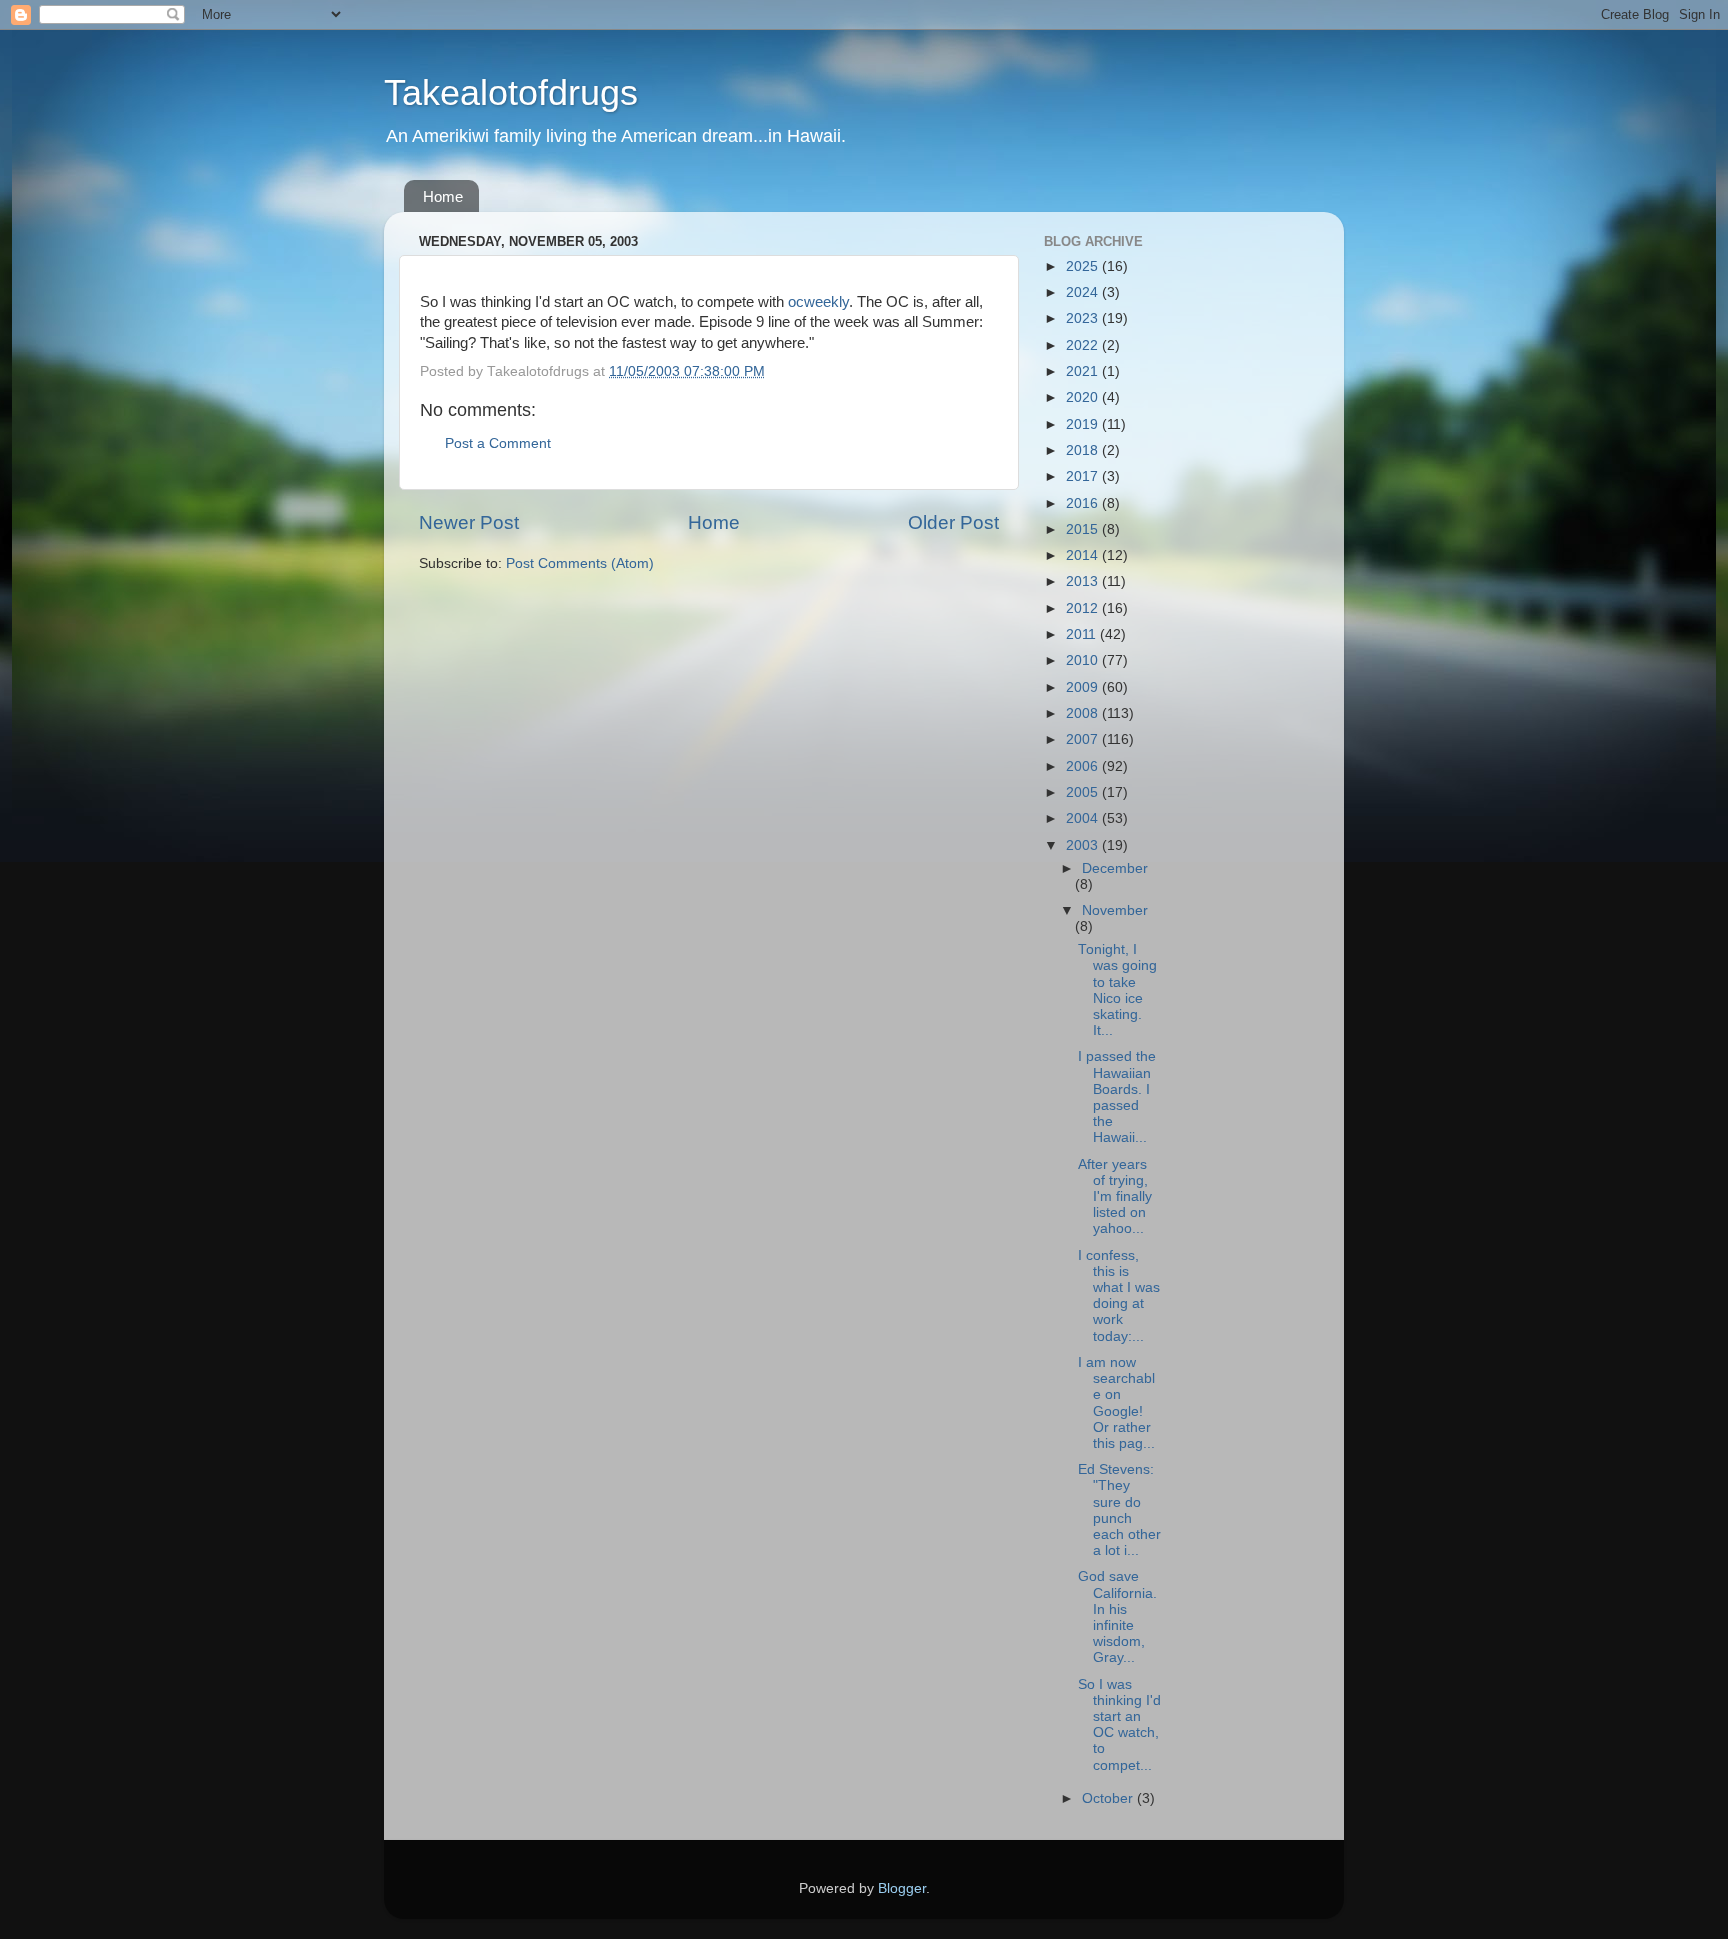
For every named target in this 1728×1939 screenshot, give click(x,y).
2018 (1084, 450)
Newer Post (469, 522)
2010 (1084, 660)
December (1115, 868)
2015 (1084, 529)
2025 (1084, 266)
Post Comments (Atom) (580, 563)
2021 (1084, 371)
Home (443, 196)
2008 (1084, 713)
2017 (1084, 476)
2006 (1084, 766)
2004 (1084, 818)
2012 (1084, 608)
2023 (1084, 318)
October (1109, 1798)
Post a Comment (498, 443)
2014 (1084, 555)
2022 (1084, 345)
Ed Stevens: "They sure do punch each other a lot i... (1119, 1510)
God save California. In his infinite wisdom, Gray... (1117, 1617)
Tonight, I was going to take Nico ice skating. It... (1117, 990)
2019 (1084, 424)
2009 (1084, 687)
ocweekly (818, 302)
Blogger (902, 1888)
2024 (1084, 292)
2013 (1084, 581)
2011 (1083, 634)
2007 (1084, 739)
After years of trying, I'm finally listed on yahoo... (1115, 1197)
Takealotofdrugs (511, 92)
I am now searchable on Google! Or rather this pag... (1116, 1403)
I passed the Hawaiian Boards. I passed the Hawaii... (1117, 1097)
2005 (1084, 792)
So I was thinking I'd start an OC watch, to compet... (1119, 1725)
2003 (1084, 845)
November (1115, 910)
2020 (1084, 397)
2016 (1084, 503)
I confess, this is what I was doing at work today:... (1119, 1296)
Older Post (953, 522)
